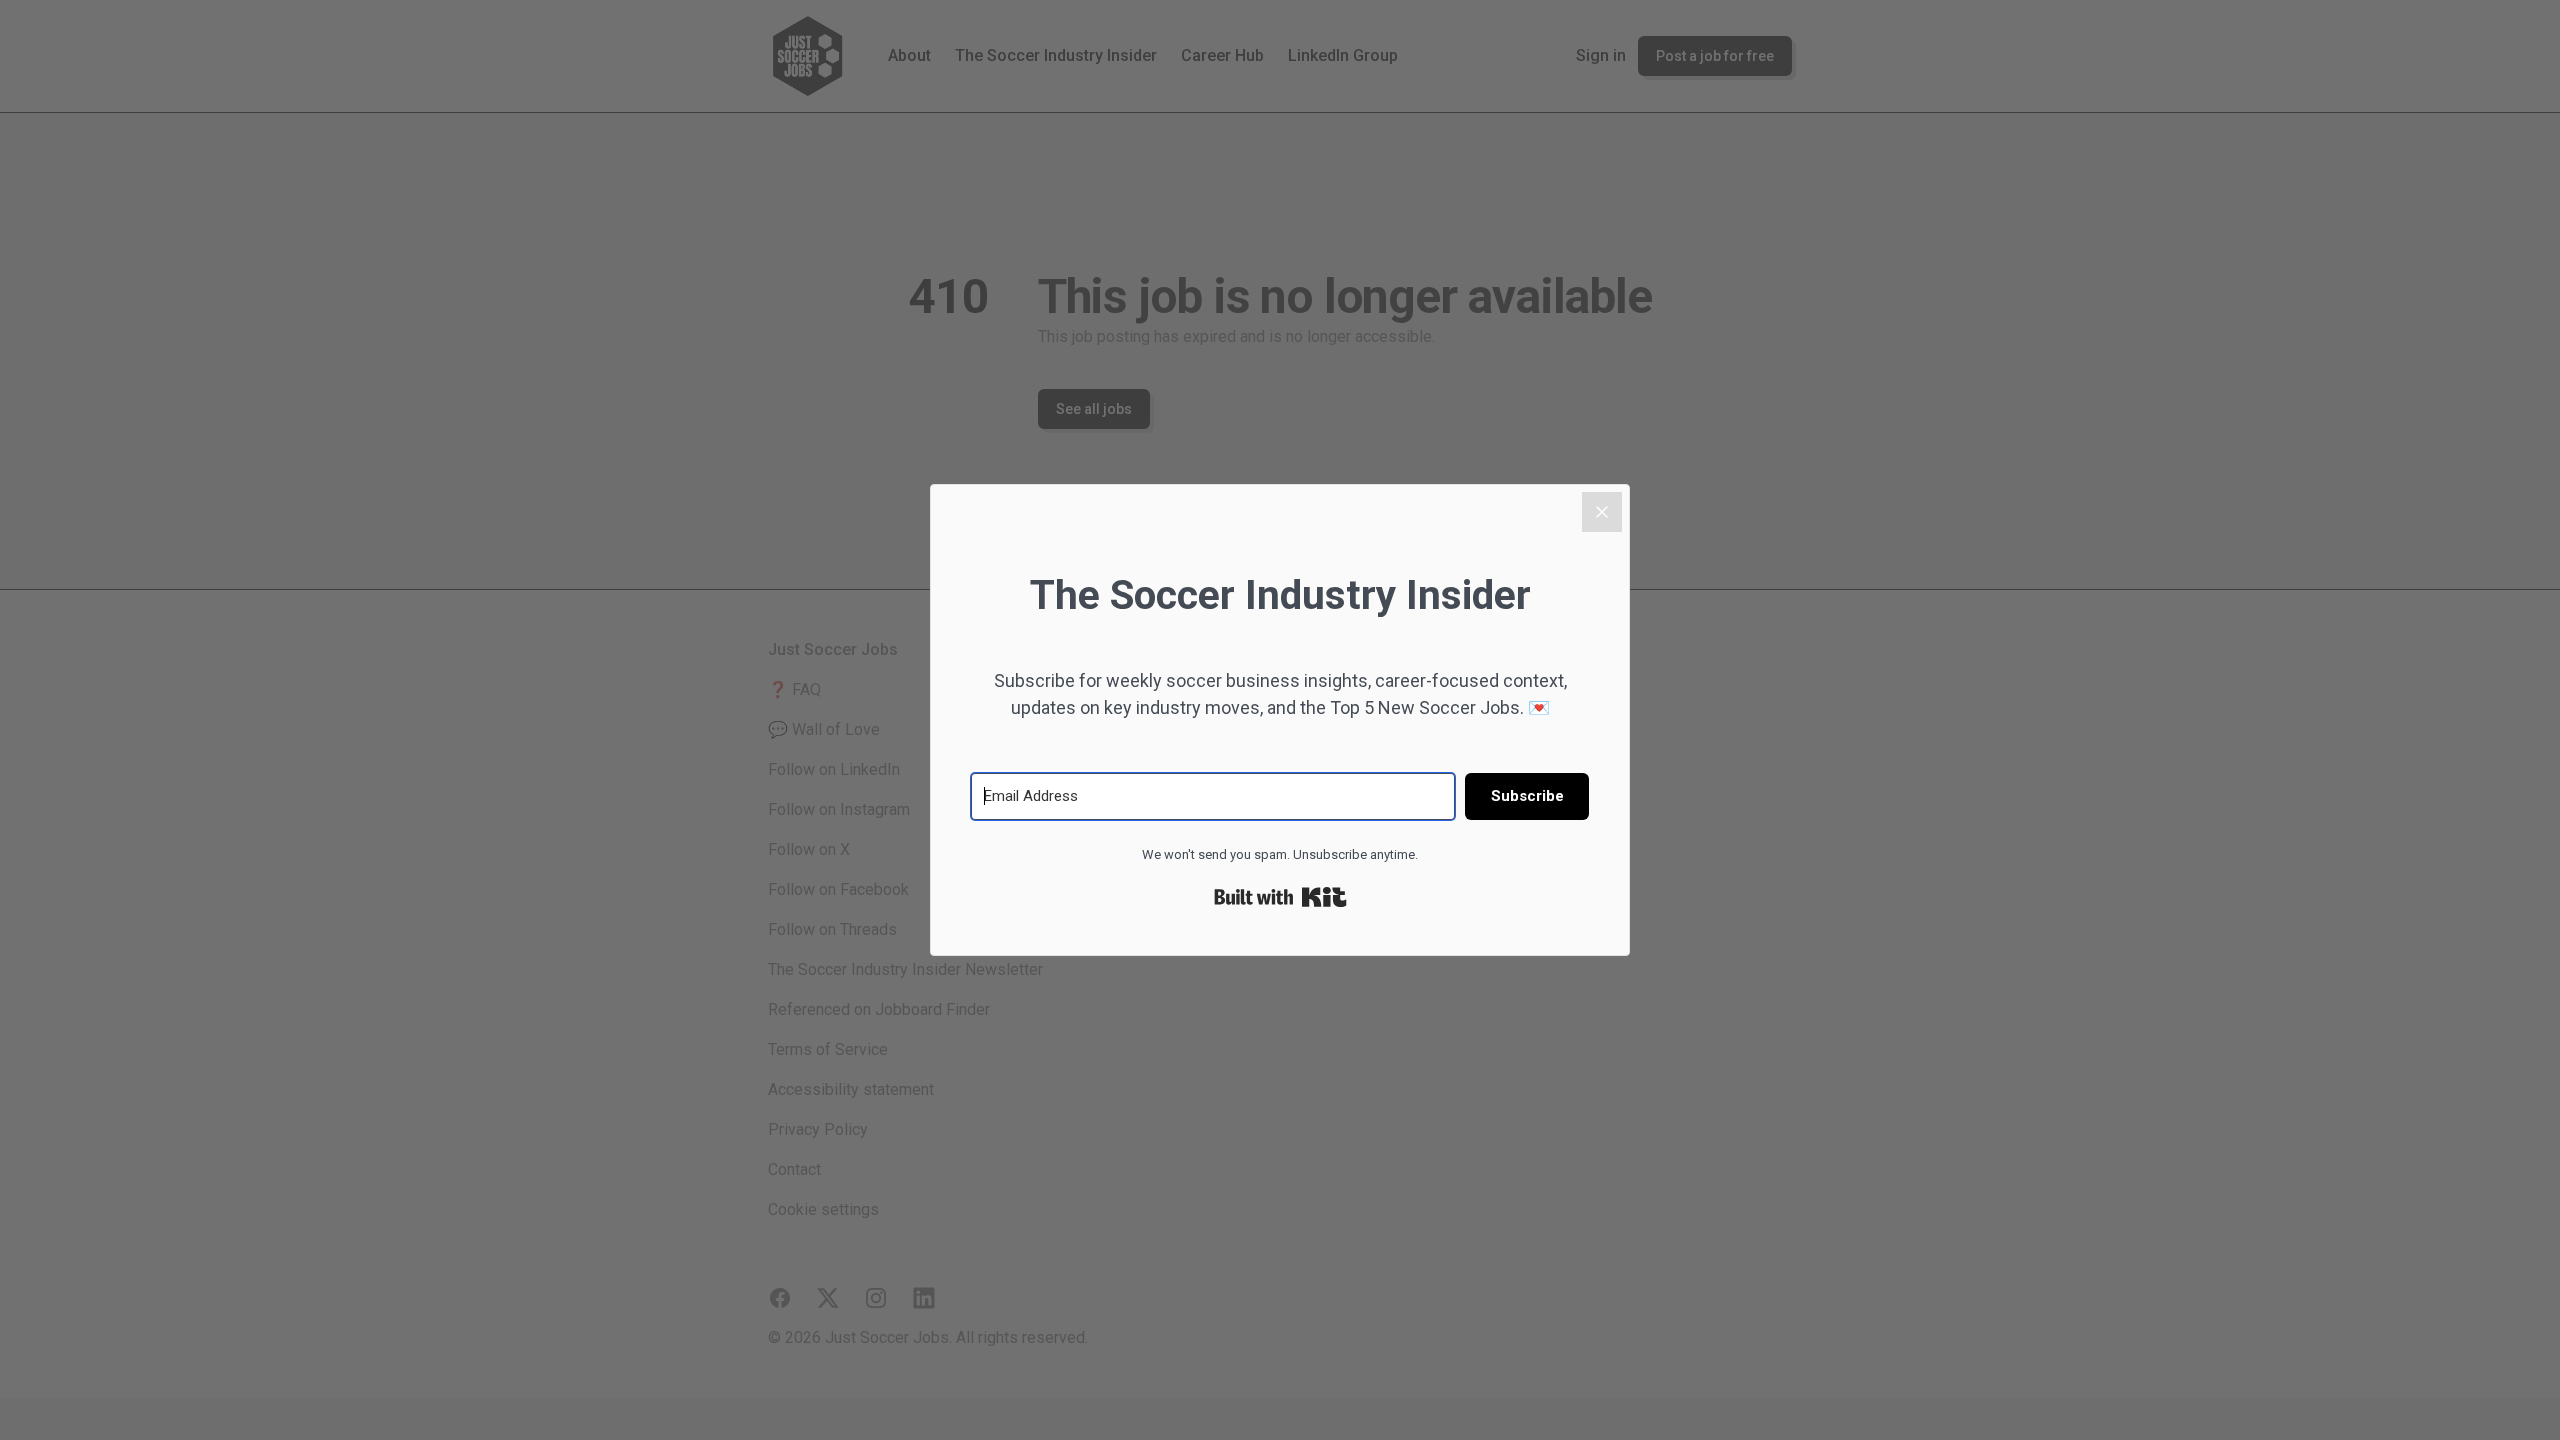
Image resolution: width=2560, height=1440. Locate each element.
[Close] (1602, 512)
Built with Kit (1280, 897)
